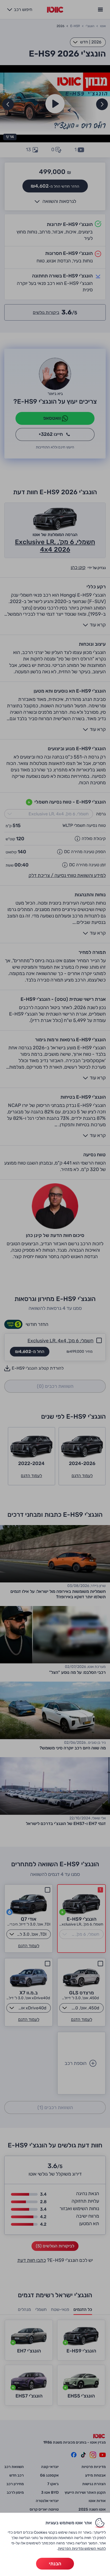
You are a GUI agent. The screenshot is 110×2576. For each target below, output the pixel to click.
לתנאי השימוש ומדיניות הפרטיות (82, 2549)
